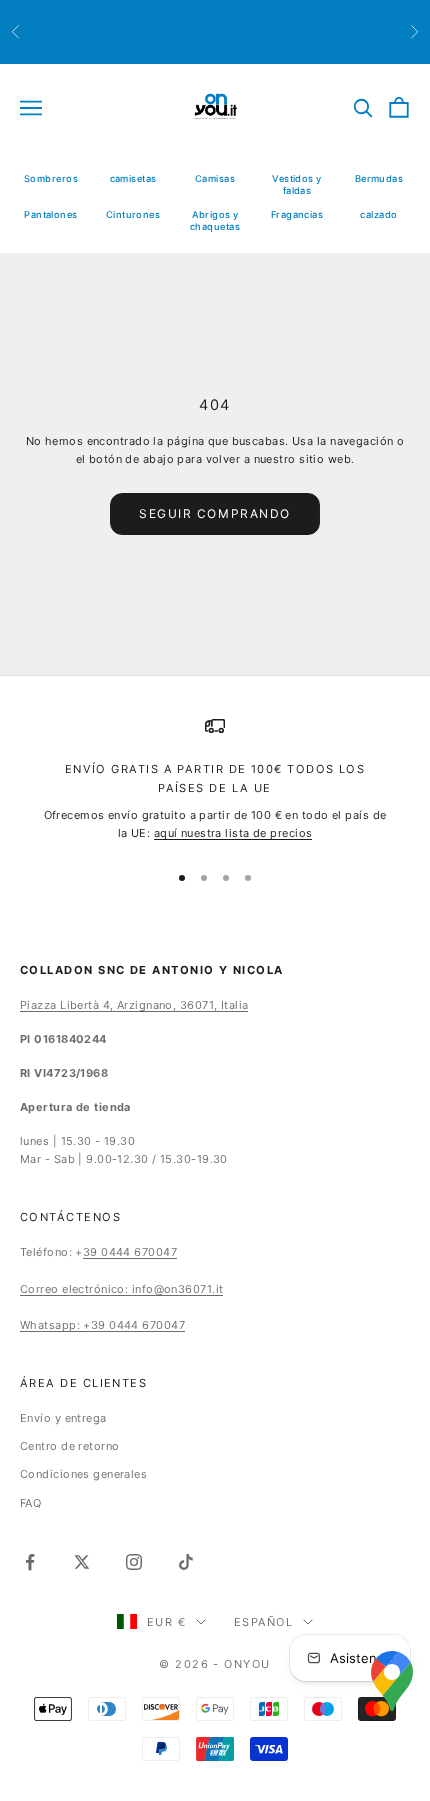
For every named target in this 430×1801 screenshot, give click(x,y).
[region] (215, 779)
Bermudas (379, 178)
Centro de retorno (69, 1446)
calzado (378, 214)
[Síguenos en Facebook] (30, 1562)
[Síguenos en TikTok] (186, 1562)
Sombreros (51, 178)
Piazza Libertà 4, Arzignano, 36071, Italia (134, 1005)
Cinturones (133, 214)
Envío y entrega (63, 1418)
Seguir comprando (215, 513)
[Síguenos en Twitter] (82, 1562)
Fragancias (297, 214)
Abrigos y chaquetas (215, 220)
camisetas (133, 178)
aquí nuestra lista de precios (233, 833)
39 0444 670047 (130, 1252)
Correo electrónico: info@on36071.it (121, 1289)
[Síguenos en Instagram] (134, 1562)
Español (263, 1622)
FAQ (30, 1503)
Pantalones (50, 214)
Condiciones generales (83, 1474)
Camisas (215, 178)
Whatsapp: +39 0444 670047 (102, 1325)
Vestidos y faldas (296, 184)
